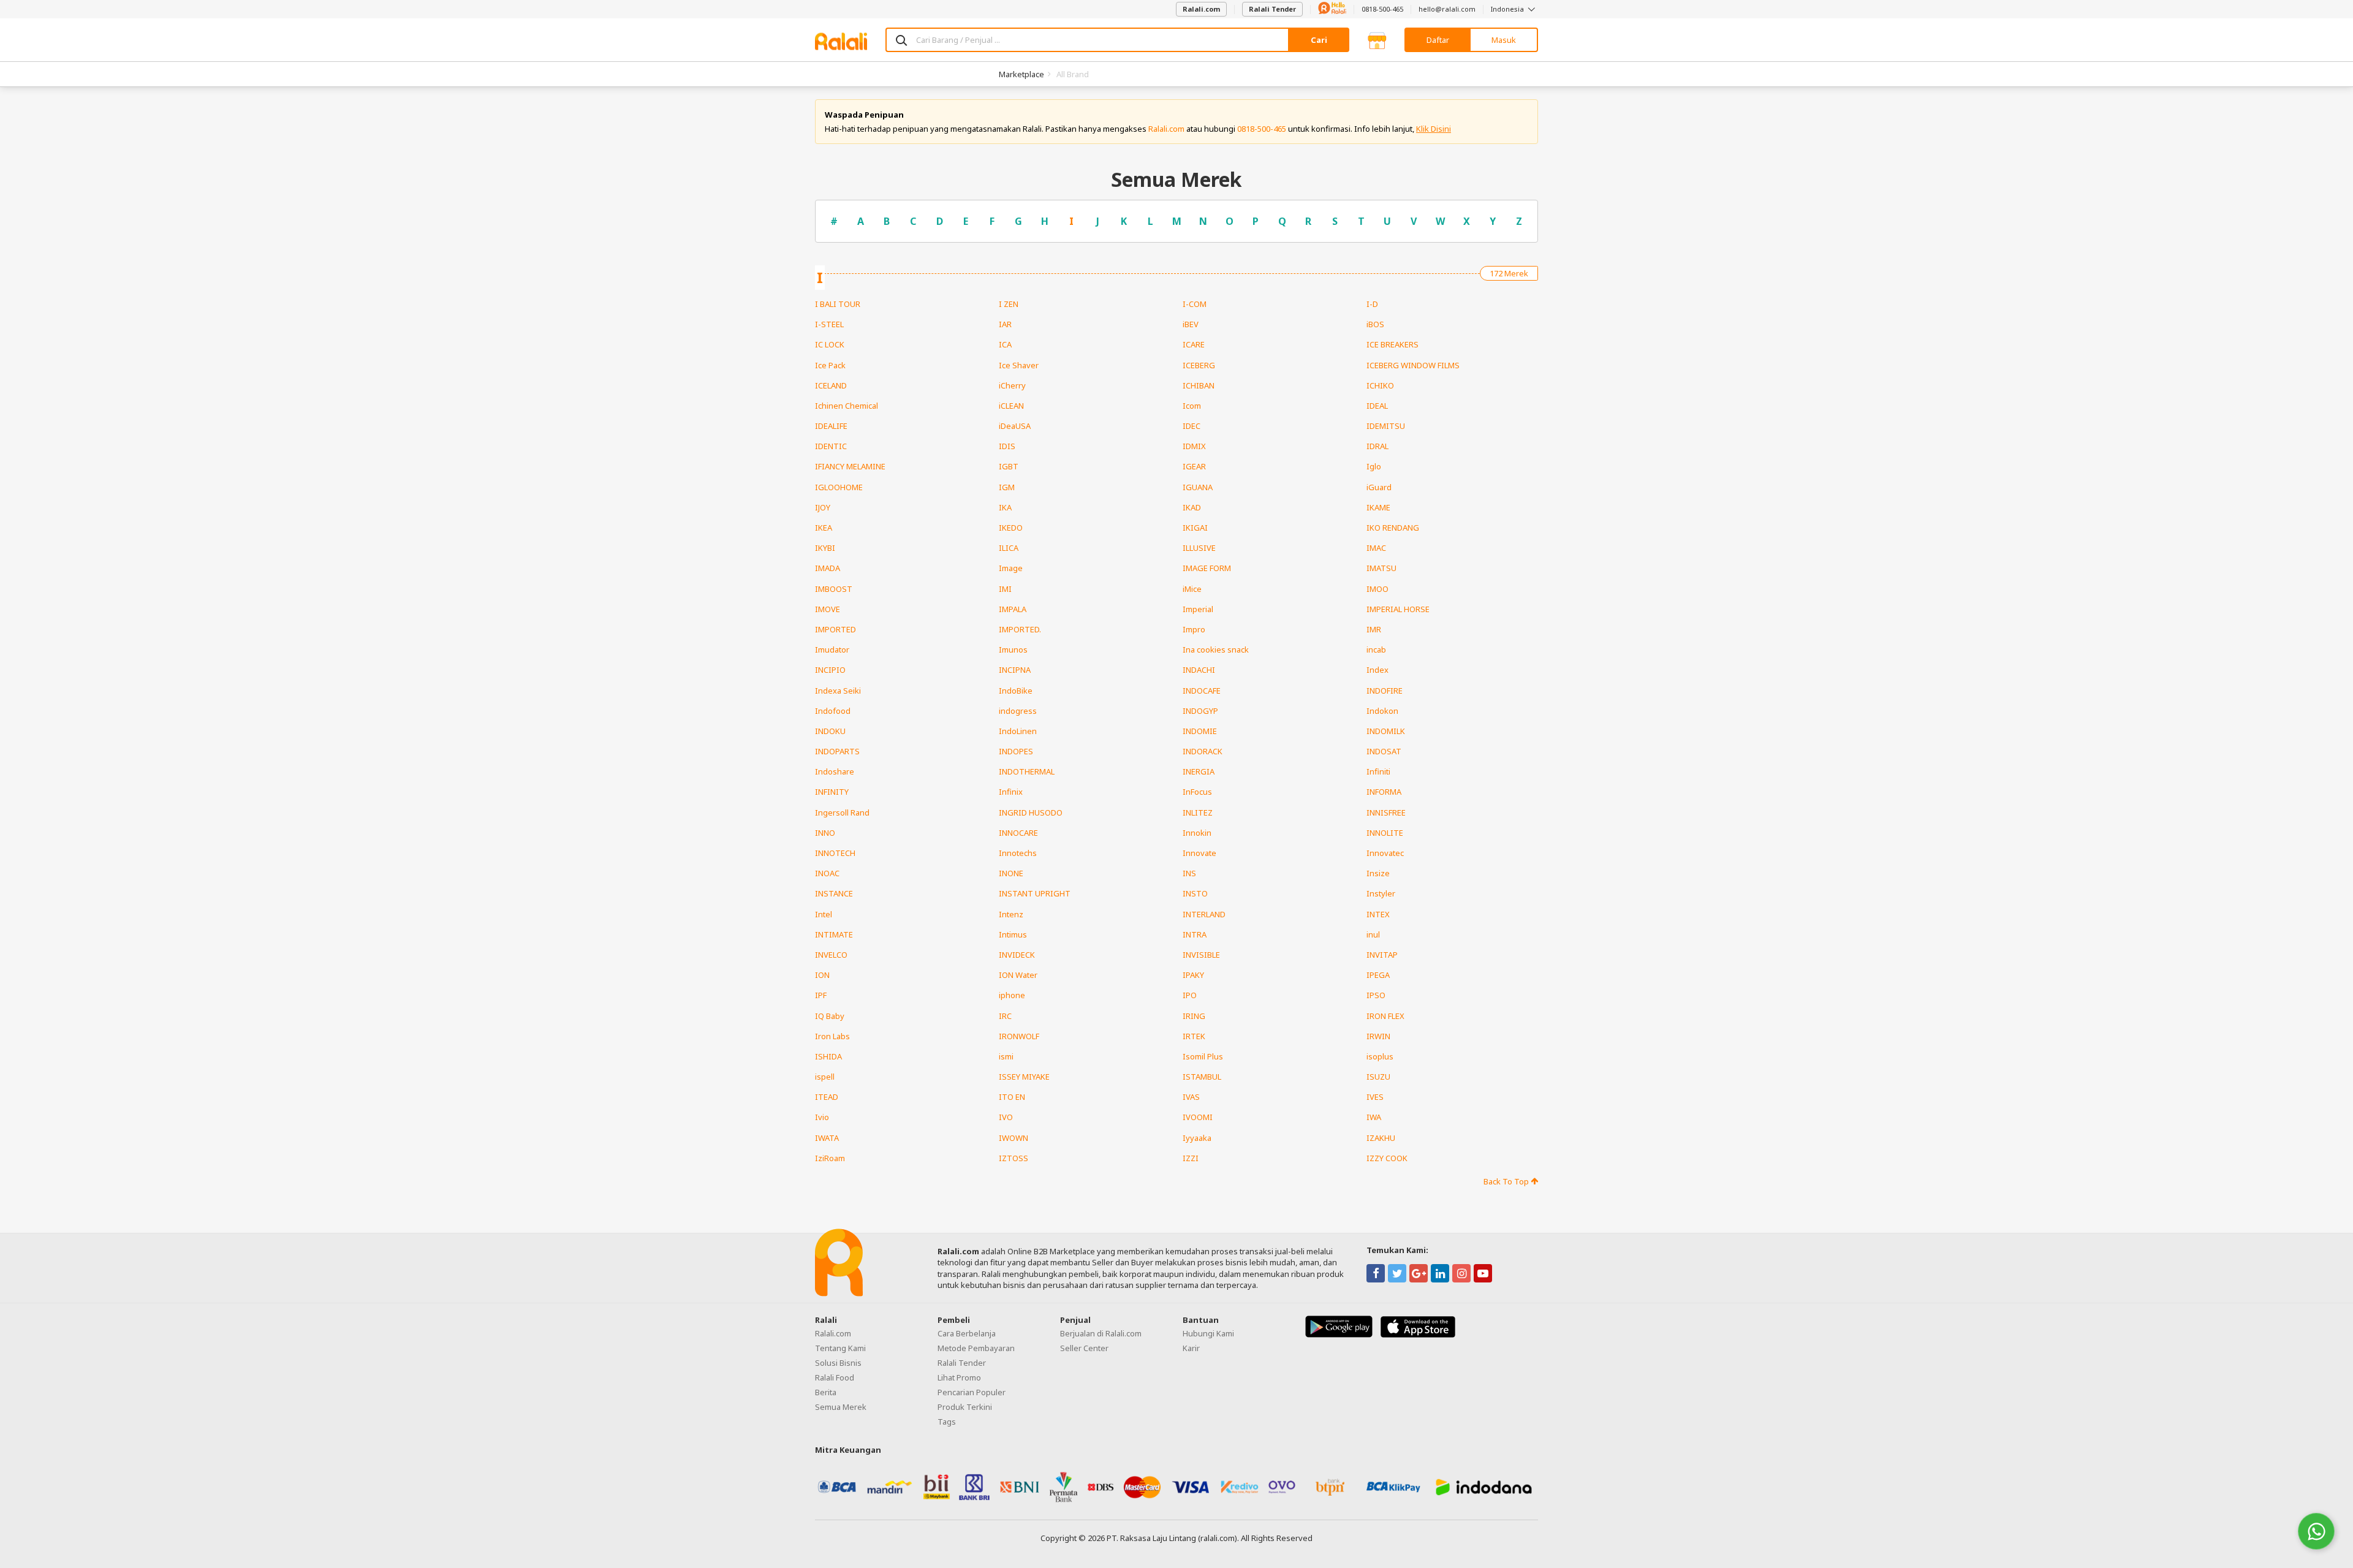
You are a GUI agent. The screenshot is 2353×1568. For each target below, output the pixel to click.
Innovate (1199, 853)
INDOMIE (1200, 731)
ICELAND (831, 385)
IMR (1374, 629)
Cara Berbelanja (967, 1333)
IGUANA (1198, 487)
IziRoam (830, 1158)
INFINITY (832, 792)
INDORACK (1203, 751)
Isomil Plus (1203, 1056)
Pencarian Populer (972, 1392)
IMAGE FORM (1207, 568)
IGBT (1009, 466)
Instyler (1381, 893)
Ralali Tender (1272, 9)
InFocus (1197, 792)
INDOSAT (1384, 751)
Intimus (1013, 934)
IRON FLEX (1385, 1016)
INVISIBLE (1201, 955)
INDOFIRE (1385, 691)
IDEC (1192, 426)
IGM (1007, 487)
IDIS (1007, 446)
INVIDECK (1017, 955)
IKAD (1192, 507)
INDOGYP (1200, 711)
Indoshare (835, 771)
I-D (1372, 304)
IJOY (823, 507)
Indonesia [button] (1508, 9)
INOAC (827, 873)
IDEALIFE (831, 426)
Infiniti (1378, 771)
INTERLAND (1204, 914)
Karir (1191, 1348)
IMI (1005, 589)
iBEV (1191, 324)
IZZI (1191, 1158)
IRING (1194, 1016)
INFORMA (1384, 792)
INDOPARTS (837, 751)
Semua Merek (841, 1407)
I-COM (1195, 304)
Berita (826, 1392)
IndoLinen (1018, 731)
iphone (1012, 995)
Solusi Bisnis (838, 1363)
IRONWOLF (1019, 1036)
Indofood (833, 711)
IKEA (824, 528)
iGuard (1379, 487)
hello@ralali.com (1447, 9)
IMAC (1376, 548)
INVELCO (831, 955)
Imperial (1198, 609)
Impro (1194, 629)
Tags (947, 1422)
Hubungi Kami (1208, 1333)
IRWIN (1378, 1036)
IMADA (828, 568)
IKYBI (825, 548)
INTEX (1378, 914)
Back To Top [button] (1507, 1181)
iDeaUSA (1015, 426)
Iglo (1374, 466)
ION (822, 975)
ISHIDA (828, 1056)
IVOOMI (1198, 1117)
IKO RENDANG (1393, 528)
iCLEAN (1011, 406)
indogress (1018, 711)
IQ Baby (830, 1016)
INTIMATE (834, 934)
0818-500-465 (1382, 9)
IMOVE (828, 609)
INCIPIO (830, 670)
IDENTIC (831, 446)
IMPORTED (835, 629)
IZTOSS (1014, 1158)
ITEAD (827, 1097)
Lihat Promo (959, 1377)
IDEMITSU (1386, 426)
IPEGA (1378, 975)
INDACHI (1199, 670)
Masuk (1504, 40)
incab (1376, 650)
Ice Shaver (1019, 365)
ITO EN (1012, 1097)
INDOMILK (1386, 731)
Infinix (1011, 792)
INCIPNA (1015, 670)
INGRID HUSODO (1031, 812)
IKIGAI (1195, 528)
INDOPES (1016, 751)
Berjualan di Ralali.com (1101, 1333)
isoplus (1380, 1056)
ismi (1006, 1056)
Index (1377, 670)
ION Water (1018, 975)
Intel (824, 914)
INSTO (1195, 893)
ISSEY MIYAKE (1024, 1077)
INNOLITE (1385, 833)
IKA (1005, 507)
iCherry (1012, 385)
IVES (1375, 1097)
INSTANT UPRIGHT (1035, 893)
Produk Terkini (965, 1407)
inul (1373, 934)
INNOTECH (835, 853)
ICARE (1194, 344)
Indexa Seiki (838, 691)
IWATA (827, 1138)
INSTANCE (834, 893)
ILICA (1009, 548)
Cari (1319, 40)
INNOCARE (1018, 833)
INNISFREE (1386, 812)
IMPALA (1013, 609)
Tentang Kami (840, 1348)
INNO (825, 833)
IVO (1006, 1117)
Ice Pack (830, 365)
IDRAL (1377, 446)
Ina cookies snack (1216, 650)
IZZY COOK (1387, 1158)
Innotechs (1018, 853)
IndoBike (1016, 691)
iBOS (1375, 324)
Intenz (1011, 914)
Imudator (832, 650)
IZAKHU (1381, 1138)
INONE (1011, 873)
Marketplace (1021, 74)
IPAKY (1193, 975)
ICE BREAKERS (1392, 344)
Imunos (1013, 650)
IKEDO (1011, 528)
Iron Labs (832, 1036)
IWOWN (1014, 1138)
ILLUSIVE (1199, 548)
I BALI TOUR (838, 304)
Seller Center (1084, 1348)
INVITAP (1382, 955)
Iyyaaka (1197, 1138)
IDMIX (1194, 446)
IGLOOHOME (839, 487)
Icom (1192, 406)
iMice (1192, 589)
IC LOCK (830, 344)
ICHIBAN (1199, 385)
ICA (1005, 344)
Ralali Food (835, 1377)
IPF (821, 995)
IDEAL (1377, 406)
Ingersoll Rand (842, 812)
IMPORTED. (1020, 629)
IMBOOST (834, 589)
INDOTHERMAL (1027, 771)
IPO (1190, 995)
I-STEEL (829, 324)
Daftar (1438, 40)
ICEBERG (1199, 365)
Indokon (1382, 711)
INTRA (1195, 934)
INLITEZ (1198, 812)
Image (1011, 568)
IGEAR (1194, 466)
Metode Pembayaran (976, 1348)
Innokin (1197, 833)
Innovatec (1385, 853)
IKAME (1378, 507)
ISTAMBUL (1202, 1077)
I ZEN (1009, 304)
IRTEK (1194, 1036)
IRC (1005, 1016)
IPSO (1376, 995)
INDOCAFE (1202, 691)
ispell (825, 1077)
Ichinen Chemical (847, 406)
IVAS (1191, 1097)
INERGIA (1199, 771)
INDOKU (830, 731)
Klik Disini (1434, 129)
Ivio (822, 1117)
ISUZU (1378, 1077)
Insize (1378, 873)
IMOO (1377, 589)
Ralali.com (1201, 9)
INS (1189, 873)
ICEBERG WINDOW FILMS (1413, 365)
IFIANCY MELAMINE (850, 466)
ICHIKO (1380, 385)
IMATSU (1381, 568)
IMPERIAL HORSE (1398, 609)
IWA (1374, 1117)
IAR (1005, 324)
